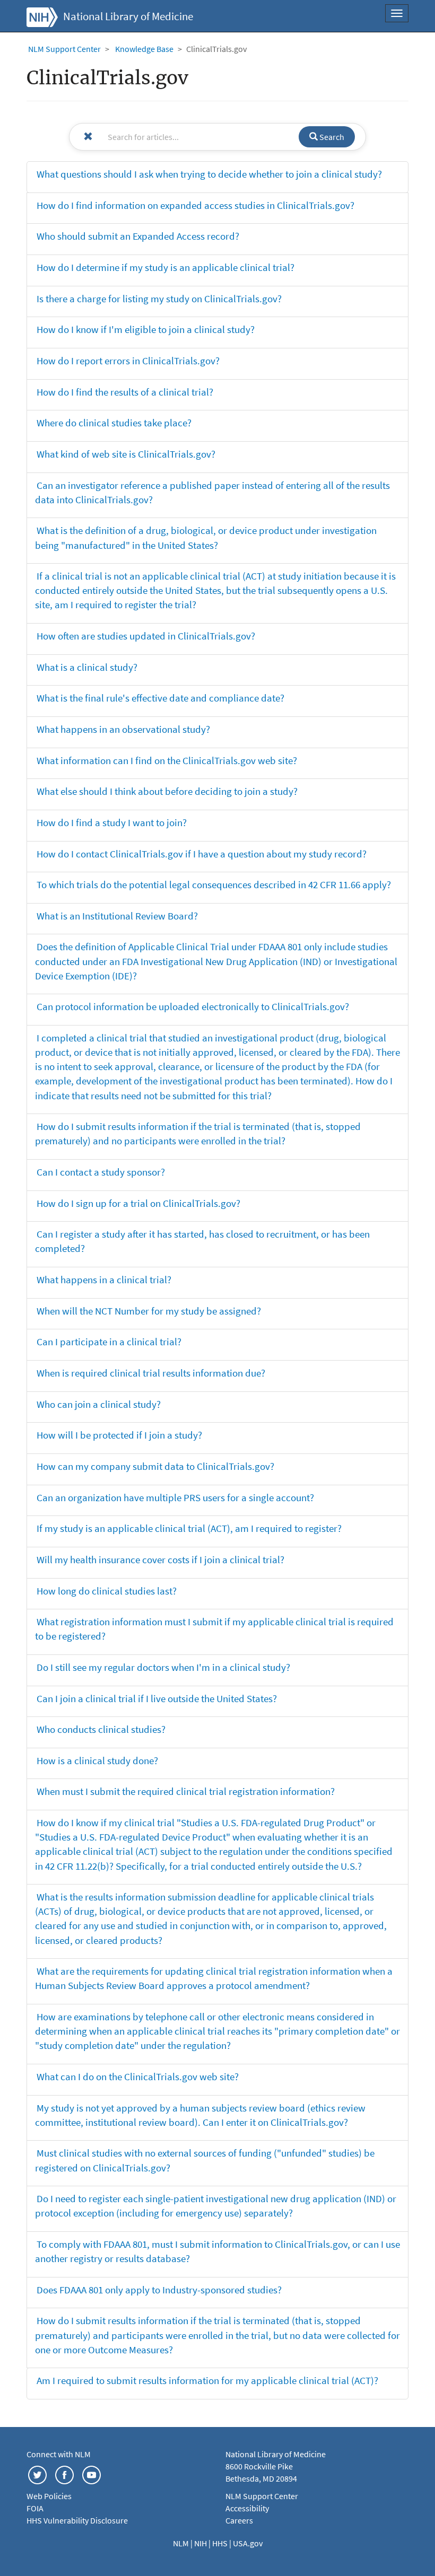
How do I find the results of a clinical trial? (125, 392)
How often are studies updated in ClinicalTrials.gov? (146, 636)
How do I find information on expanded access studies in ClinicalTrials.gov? (195, 205)
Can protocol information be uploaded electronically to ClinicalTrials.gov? (193, 1006)
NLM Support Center (64, 49)
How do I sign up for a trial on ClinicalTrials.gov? (138, 1203)
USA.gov (248, 2543)
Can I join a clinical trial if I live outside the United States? (157, 1698)
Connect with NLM (59, 2454)
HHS (221, 2543)
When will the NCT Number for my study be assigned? (149, 1311)
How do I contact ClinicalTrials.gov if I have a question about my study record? (202, 854)
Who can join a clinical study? (99, 1404)
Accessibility (247, 2508)
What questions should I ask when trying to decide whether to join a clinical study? (209, 174)
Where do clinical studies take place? (114, 423)
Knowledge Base (144, 49)
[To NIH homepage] (42, 16)
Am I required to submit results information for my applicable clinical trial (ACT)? (207, 2380)
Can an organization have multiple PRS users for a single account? (175, 1497)
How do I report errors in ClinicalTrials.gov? (128, 361)
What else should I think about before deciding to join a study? (167, 791)
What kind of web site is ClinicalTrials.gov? (126, 454)
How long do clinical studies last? (107, 1591)
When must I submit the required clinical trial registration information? (186, 1791)
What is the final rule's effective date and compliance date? (160, 698)
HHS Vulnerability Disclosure (77, 2520)
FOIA (35, 2508)
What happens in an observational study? (123, 729)
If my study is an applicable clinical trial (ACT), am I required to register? (189, 1528)
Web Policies (49, 2496)
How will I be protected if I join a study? (119, 1435)
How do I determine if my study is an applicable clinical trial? (166, 267)
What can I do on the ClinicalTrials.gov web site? (138, 2076)
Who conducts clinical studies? (101, 1729)
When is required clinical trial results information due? (151, 1373)
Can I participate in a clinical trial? (109, 1342)
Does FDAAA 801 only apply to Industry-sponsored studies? (159, 2290)
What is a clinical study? (87, 667)
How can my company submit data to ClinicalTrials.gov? (155, 1466)
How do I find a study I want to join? (112, 822)
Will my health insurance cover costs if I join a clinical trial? (160, 1559)
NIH (201, 2543)
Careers (239, 2520)
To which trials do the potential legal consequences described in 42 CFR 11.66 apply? (214, 884)
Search (331, 137)
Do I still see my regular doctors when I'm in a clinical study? (163, 1667)
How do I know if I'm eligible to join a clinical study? (146, 329)
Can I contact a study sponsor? (101, 1172)
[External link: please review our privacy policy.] (37, 2474)
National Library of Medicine (128, 16)
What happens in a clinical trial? (104, 1280)
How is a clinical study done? (97, 1760)
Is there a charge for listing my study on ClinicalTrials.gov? (159, 299)
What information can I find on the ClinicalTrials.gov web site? (167, 760)
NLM (182, 2543)
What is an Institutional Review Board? (117, 916)
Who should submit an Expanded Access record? (138, 236)
